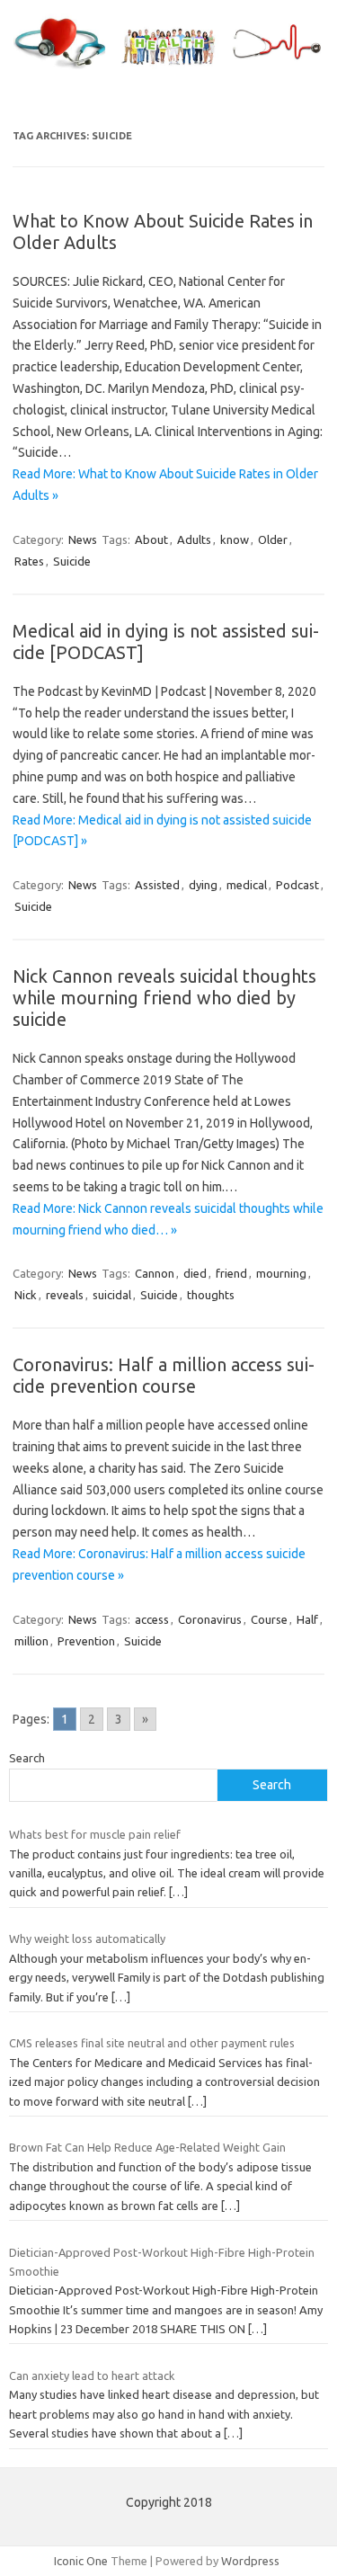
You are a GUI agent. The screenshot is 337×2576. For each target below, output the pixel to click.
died (195, 1273)
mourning (281, 1273)
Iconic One (81, 2561)
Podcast (297, 885)
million (31, 1641)
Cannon (155, 1273)
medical (247, 885)
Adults (194, 539)
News (83, 539)
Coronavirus (210, 1619)
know (235, 539)
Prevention (86, 1641)
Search (27, 1758)
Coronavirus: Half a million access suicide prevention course (164, 1375)
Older (273, 539)
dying (203, 885)
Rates (29, 561)
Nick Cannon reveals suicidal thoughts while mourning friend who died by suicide (164, 998)
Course (269, 1619)
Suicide (72, 561)
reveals (65, 1295)
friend (231, 1273)
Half (307, 1619)
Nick (26, 1295)
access (152, 1619)
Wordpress (250, 2561)
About (151, 539)
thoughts (211, 1295)
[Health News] (168, 69)
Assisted (157, 885)
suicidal (112, 1295)
